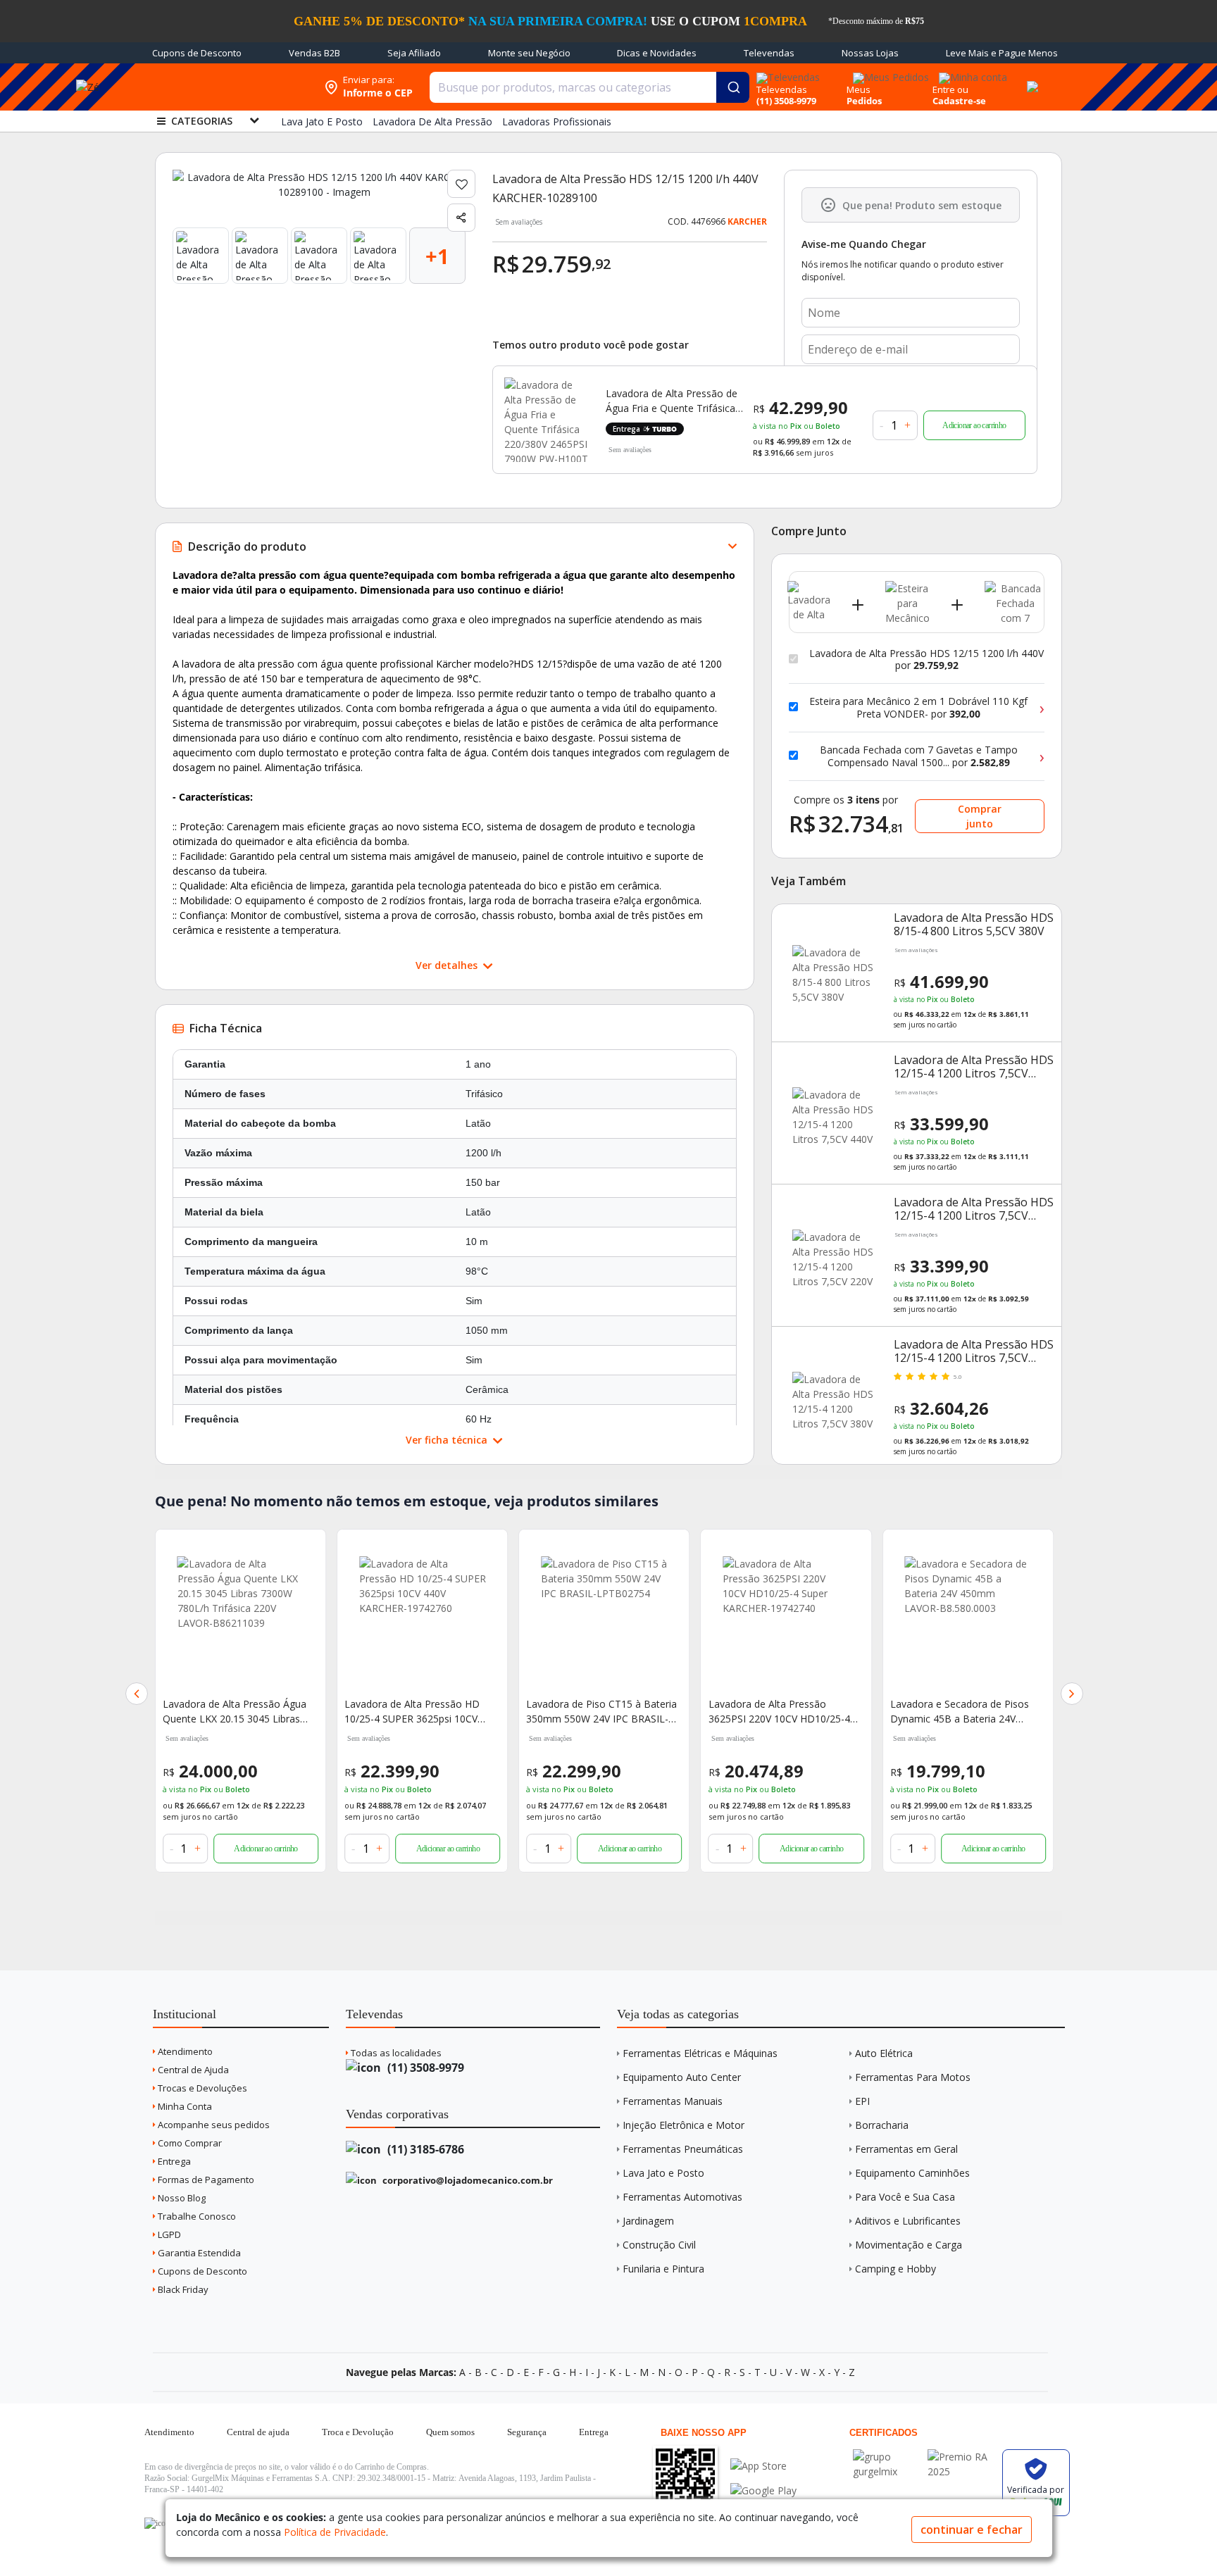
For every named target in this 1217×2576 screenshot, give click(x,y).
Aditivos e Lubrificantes (908, 2221)
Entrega (173, 2161)
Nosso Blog (181, 2198)
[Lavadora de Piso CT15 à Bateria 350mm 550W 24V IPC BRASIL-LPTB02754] (422, 1620)
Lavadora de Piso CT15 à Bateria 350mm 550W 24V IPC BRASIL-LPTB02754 (420, 1712)
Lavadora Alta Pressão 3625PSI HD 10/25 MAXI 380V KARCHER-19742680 (963, 1712)
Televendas (769, 53)
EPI (862, 2101)
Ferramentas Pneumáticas (683, 2149)
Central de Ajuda (192, 2070)
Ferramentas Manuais (673, 2101)
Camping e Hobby (895, 2269)
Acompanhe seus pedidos (213, 2125)
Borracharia (882, 2125)
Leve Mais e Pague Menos (1002, 53)
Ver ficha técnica (448, 1440)
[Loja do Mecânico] (226, 87)
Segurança (527, 2432)
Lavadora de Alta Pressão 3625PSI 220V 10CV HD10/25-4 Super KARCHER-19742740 (597, 1712)
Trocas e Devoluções (201, 2088)
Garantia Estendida (198, 2253)
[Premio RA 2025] (961, 2457)
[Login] (971, 73)
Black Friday (182, 2289)
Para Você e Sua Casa (905, 2197)
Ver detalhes (448, 965)
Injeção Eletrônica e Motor (684, 2125)
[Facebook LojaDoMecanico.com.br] (157, 2523)
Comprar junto (980, 816)
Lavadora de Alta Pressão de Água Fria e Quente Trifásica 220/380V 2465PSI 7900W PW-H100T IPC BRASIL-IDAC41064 (672, 401)
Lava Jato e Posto (663, 2173)
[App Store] (763, 2466)
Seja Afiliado (414, 53)
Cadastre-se (959, 101)
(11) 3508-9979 (424, 2068)
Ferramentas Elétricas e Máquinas (700, 2053)
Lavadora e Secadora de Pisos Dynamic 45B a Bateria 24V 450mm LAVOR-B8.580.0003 (778, 1712)
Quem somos (450, 2432)
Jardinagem (648, 2221)
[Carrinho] (1030, 79)
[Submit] (733, 87)
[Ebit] (887, 2457)
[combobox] (589, 87)
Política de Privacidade (335, 2532)
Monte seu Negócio (529, 53)
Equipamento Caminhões (912, 2173)
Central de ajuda (258, 2432)
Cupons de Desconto (197, 53)
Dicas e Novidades (657, 53)
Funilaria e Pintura (663, 2269)
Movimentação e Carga (909, 2245)
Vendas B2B (314, 53)
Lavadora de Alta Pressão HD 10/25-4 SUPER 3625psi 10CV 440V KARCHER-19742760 (230, 1712)
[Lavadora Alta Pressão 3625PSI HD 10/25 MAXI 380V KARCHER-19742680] (968, 1620)
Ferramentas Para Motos (913, 2077)
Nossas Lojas (870, 53)
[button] (137, 1694)
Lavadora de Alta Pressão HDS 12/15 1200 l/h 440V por (926, 659)
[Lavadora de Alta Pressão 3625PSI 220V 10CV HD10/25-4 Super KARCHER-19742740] (604, 1620)
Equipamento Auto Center (682, 2077)
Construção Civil (659, 2245)
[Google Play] (763, 2490)
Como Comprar (189, 2143)
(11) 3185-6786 (424, 2149)
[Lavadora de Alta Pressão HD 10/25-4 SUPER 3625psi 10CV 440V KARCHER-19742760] (241, 1620)
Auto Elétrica (884, 2053)
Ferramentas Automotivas (682, 2197)
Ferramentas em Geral (906, 2149)
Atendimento (184, 2051)
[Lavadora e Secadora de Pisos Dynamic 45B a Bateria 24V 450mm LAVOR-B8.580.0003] (786, 1620)
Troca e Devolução (358, 2432)
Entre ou (950, 89)
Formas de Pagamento (205, 2180)
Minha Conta (184, 2106)
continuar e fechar (972, 2530)
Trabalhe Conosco (196, 2216)
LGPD (168, 2234)
